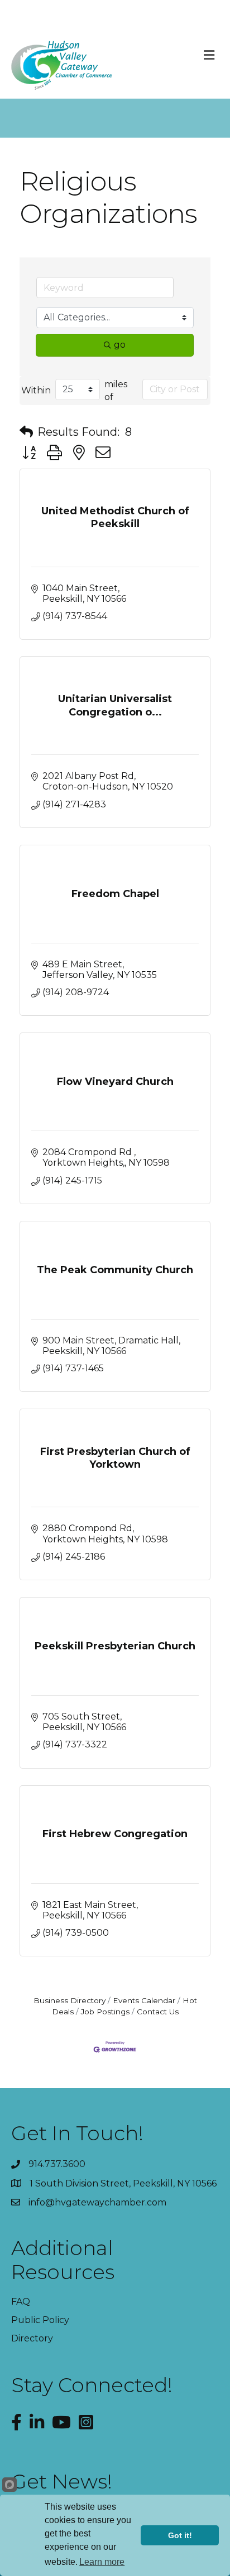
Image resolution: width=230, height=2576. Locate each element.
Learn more (102, 2562)
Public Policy (40, 2320)
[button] (26, 432)
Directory (32, 2338)
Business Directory (70, 2000)
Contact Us (158, 2012)
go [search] (120, 345)
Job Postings (105, 2012)
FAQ (21, 2302)
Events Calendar (144, 2000)
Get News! (62, 2481)
